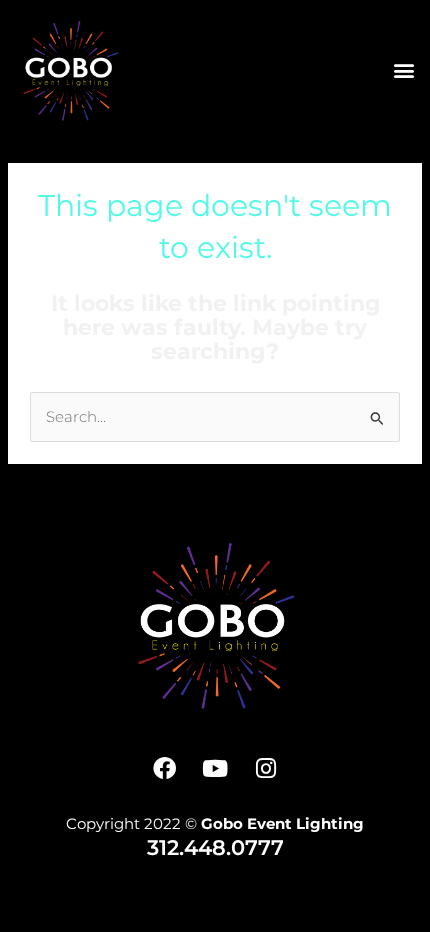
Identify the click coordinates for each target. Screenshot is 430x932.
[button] (403, 70)
